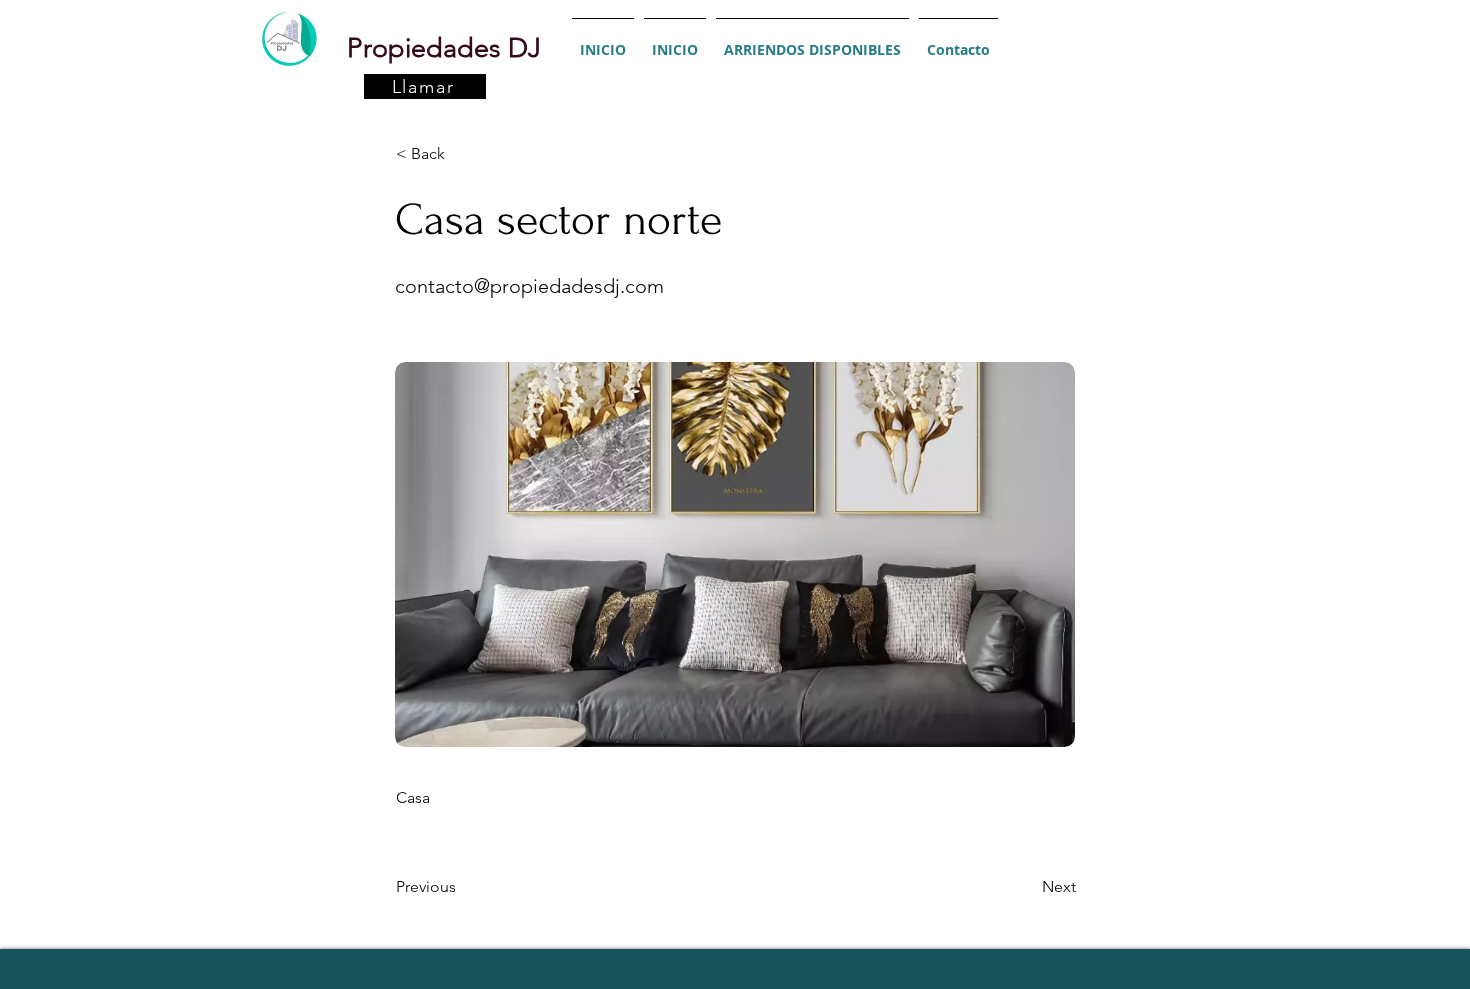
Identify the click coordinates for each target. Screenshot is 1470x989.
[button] (462, 154)
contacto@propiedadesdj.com (529, 286)
